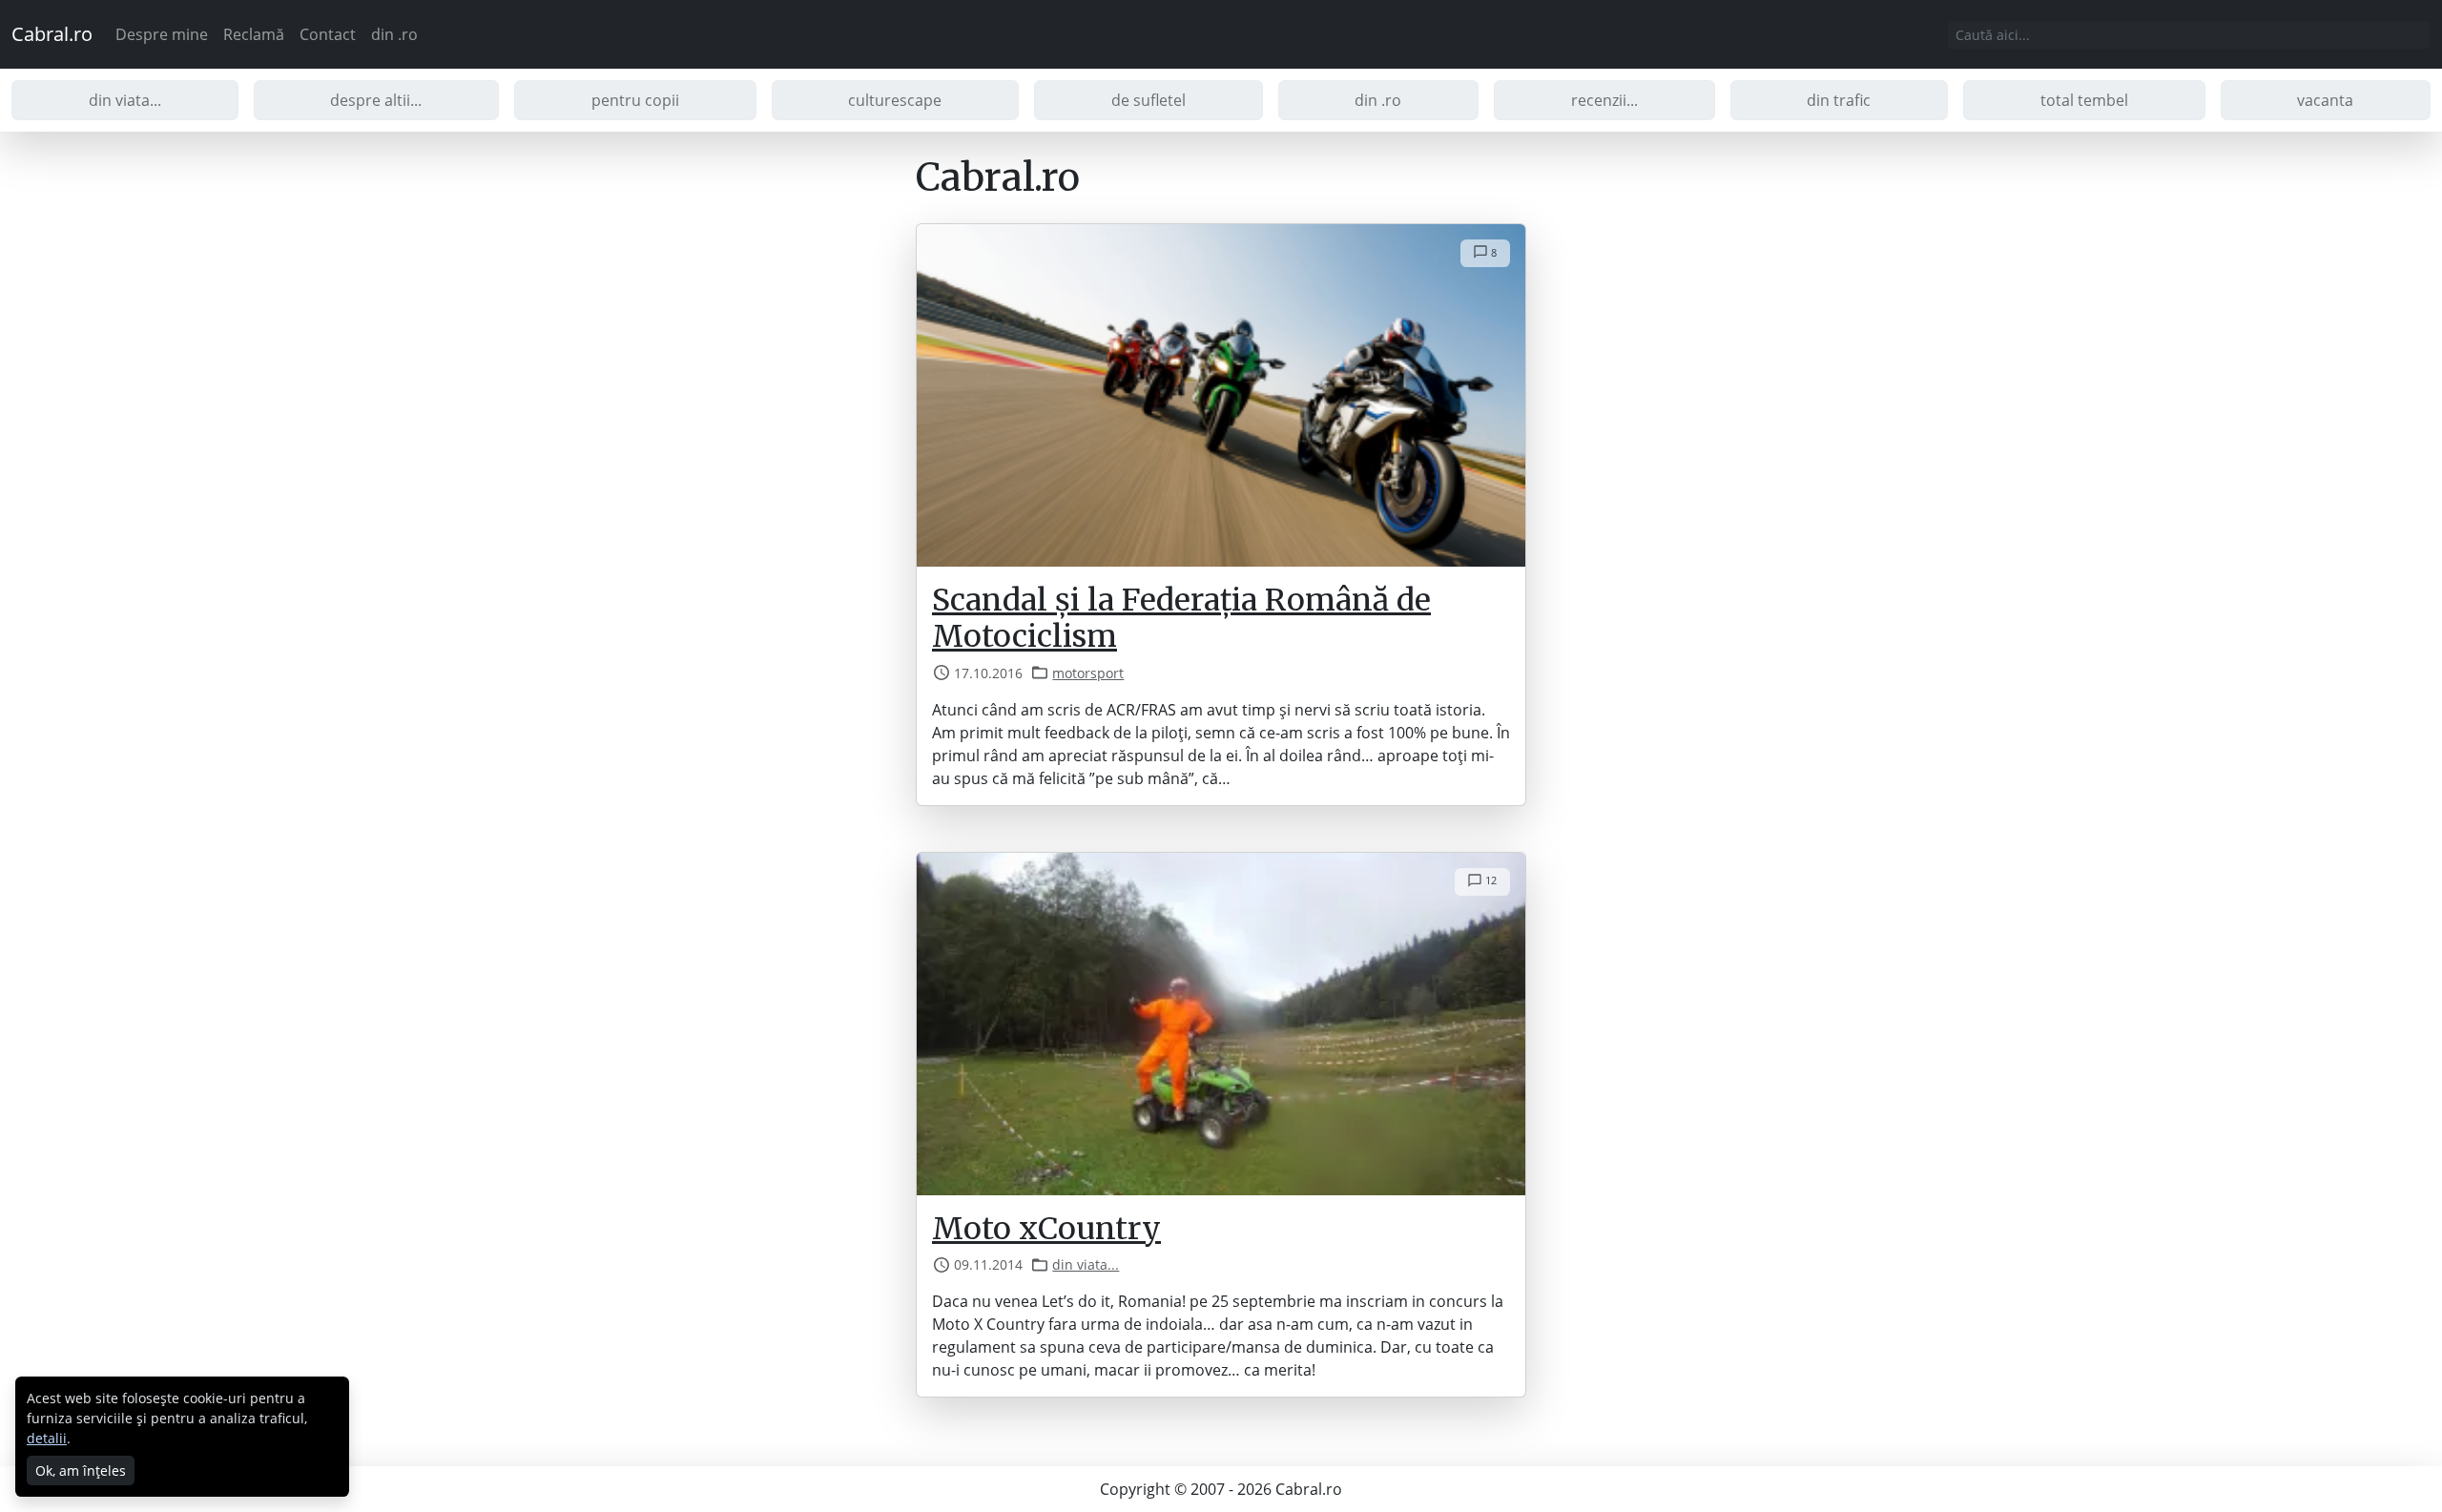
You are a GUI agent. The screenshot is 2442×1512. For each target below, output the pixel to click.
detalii (47, 1438)
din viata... (125, 100)
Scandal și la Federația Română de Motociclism (1181, 618)
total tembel (2084, 100)
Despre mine (162, 34)
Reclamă (254, 34)
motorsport (1088, 673)
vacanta (2325, 100)
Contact (328, 34)
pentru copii (635, 100)
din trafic (1839, 100)
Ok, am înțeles (81, 1471)
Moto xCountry (1046, 1229)
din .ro (394, 34)
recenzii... (1604, 100)
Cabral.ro (52, 34)
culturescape (895, 100)
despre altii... (376, 100)
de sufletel (1149, 100)
